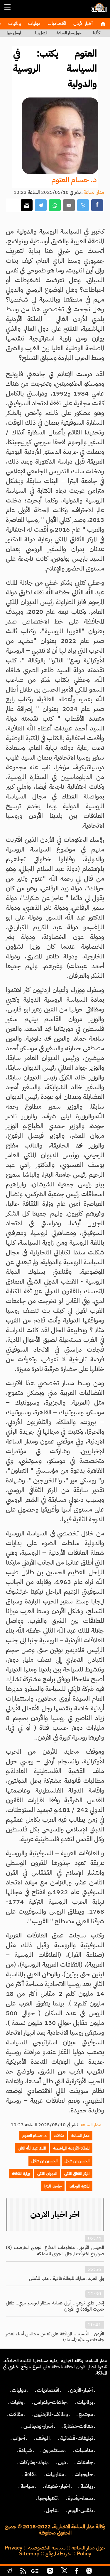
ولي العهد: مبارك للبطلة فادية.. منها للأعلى (67, 2279)
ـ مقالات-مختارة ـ (78, 2426)
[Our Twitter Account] (64, 2572)
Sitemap (29, 2554)
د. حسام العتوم (74, 180)
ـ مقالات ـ (16, 2414)
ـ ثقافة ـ (30, 2474)
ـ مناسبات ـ (84, 2450)
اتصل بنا (41, 33)
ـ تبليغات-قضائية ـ (77, 2438)
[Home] (103, 24)
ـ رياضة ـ (87, 2486)
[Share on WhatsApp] (55, 205)
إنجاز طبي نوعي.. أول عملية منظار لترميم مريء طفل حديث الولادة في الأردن (55, 2306)
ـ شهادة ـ (25, 2450)
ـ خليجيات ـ (84, 2474)
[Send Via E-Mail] (69, 205)
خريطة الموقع (58, 2554)
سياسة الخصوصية (47, 2548)
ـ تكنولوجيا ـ (48, 2498)
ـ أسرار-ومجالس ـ (38, 2426)
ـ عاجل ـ (52, 2510)
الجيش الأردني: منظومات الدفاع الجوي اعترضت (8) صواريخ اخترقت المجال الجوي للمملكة (55, 2251)
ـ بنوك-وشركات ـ (33, 2462)
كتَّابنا (97, 33)
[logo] (98, 10)
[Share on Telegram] (41, 205)
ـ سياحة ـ (27, 2486)
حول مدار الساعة (69, 33)
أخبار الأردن (82, 24)
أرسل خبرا (14, 33)
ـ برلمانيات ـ (85, 2402)
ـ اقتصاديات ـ (48, 2390)
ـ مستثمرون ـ (54, 2450)
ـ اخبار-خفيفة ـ (57, 2486)
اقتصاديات (56, 24)
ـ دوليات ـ (19, 2390)
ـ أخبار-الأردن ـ (81, 2390)
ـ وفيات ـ (17, 2402)
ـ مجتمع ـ (86, 2414)
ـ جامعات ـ (85, 2462)
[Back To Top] (100, 2572)
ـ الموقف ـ (43, 2438)
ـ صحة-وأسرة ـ (81, 2498)
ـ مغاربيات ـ (55, 2474)
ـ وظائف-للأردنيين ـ (51, 2414)
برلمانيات (14, 24)
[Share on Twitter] (83, 205)
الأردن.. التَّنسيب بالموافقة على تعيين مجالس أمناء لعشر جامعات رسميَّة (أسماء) (55, 2337)
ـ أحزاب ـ (19, 2438)
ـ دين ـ (62, 2462)
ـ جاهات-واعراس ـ (50, 2402)
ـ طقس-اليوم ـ (81, 2510)
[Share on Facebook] (97, 205)
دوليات (34, 24)
